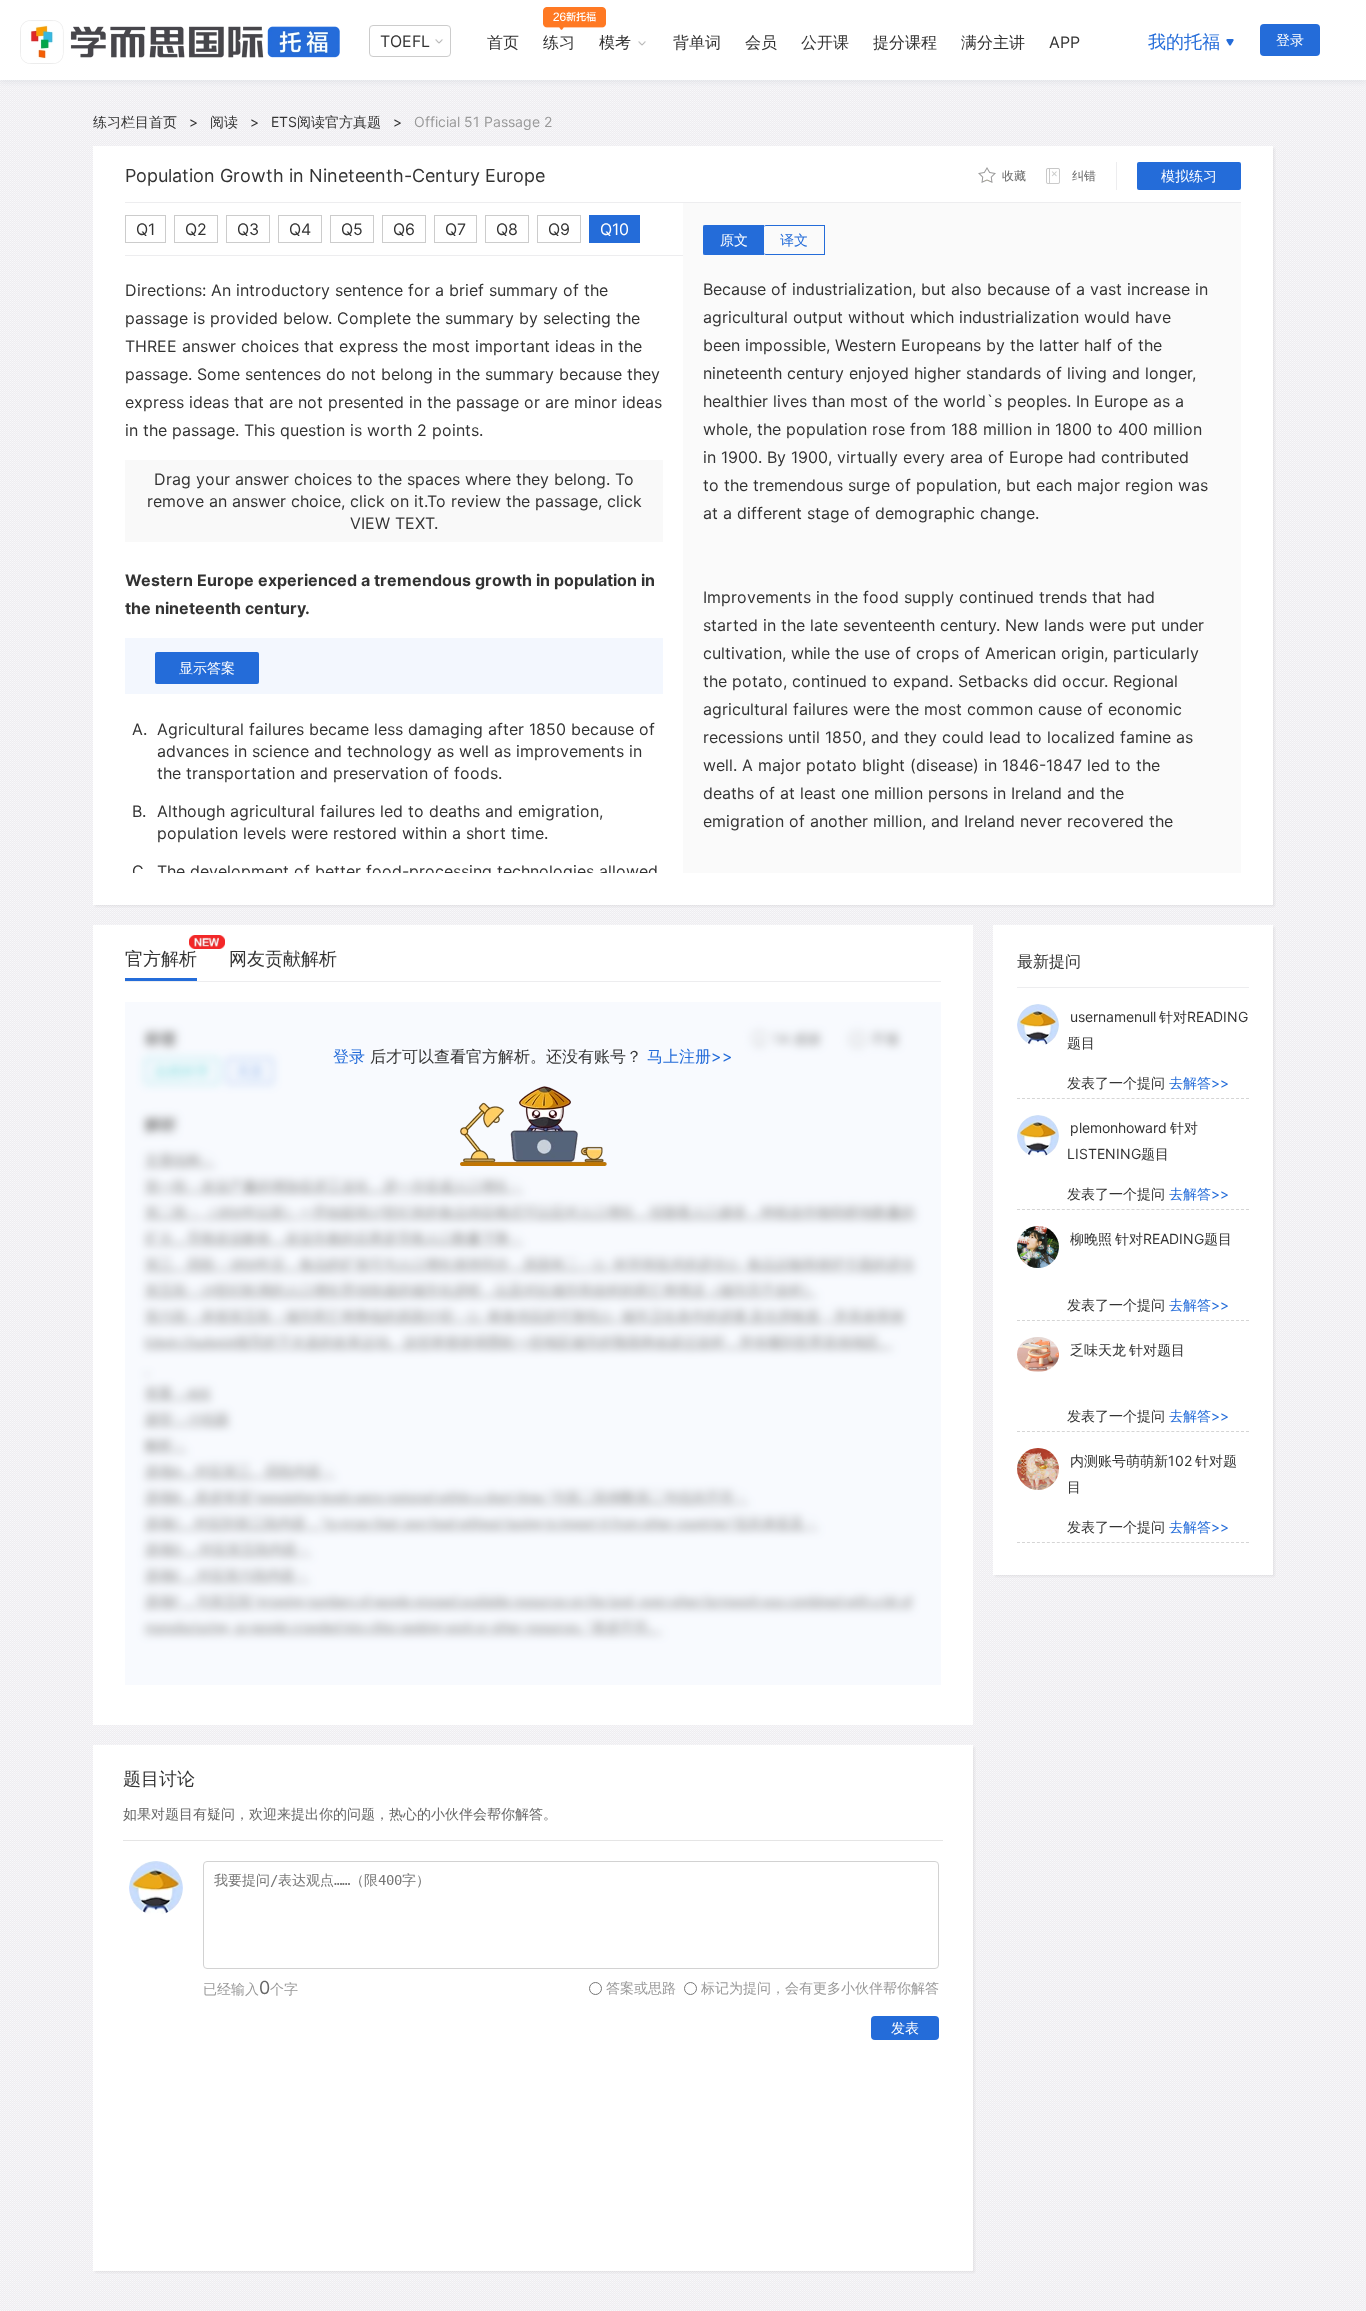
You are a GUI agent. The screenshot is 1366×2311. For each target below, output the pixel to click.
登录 (1290, 39)
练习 (559, 42)
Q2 (196, 229)
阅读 (224, 121)
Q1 (145, 229)
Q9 (559, 229)
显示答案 (207, 667)
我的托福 (1184, 41)
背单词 (697, 42)
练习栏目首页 (135, 121)
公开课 (825, 42)
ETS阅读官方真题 (326, 121)
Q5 (352, 229)
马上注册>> (690, 1056)
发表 (905, 2027)
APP (1064, 42)
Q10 (614, 229)
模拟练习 (1189, 175)
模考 (615, 42)
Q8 (507, 229)
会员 (761, 42)
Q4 (300, 229)
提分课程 (905, 42)
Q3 (248, 229)
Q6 (404, 229)
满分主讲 (993, 42)
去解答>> (1199, 1082)
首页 (503, 42)
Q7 (455, 229)
